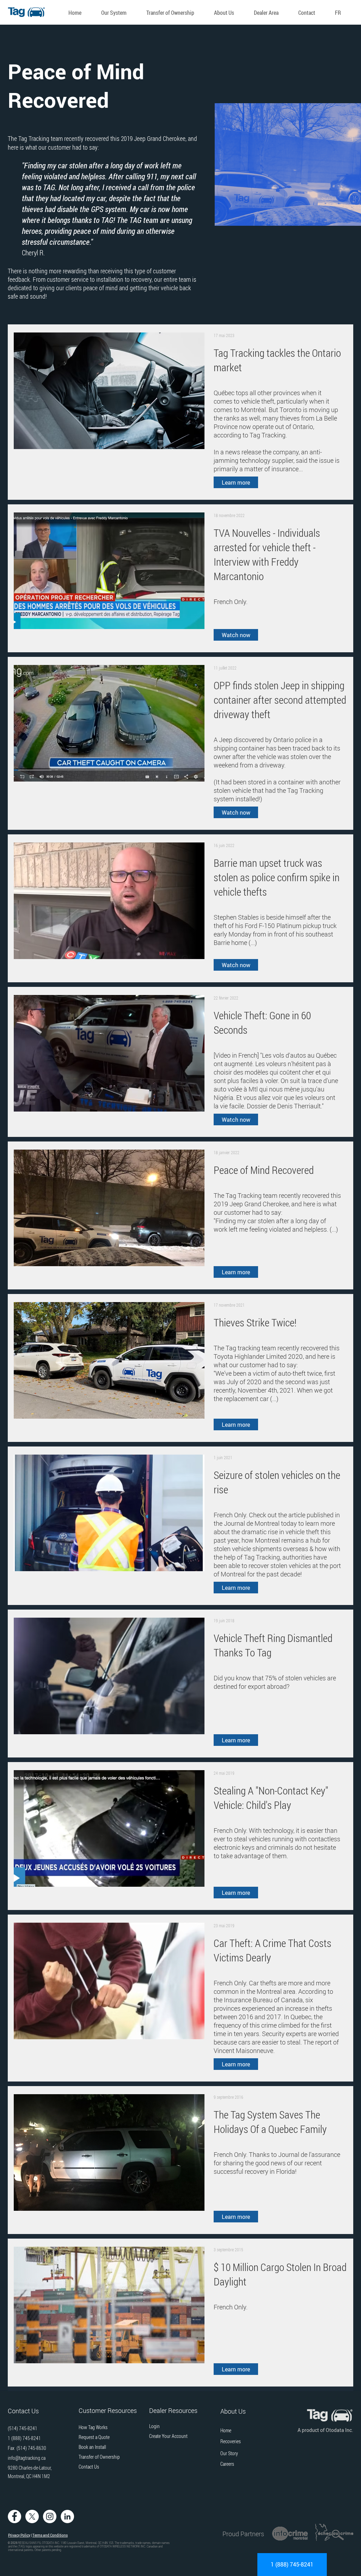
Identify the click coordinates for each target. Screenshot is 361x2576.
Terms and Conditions (50, 2535)
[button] (117, 13)
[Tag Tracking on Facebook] (14, 2516)
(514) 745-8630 (31, 2448)
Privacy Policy (19, 2535)
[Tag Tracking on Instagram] (50, 2516)
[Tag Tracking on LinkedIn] (67, 2516)
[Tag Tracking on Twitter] (32, 2516)
